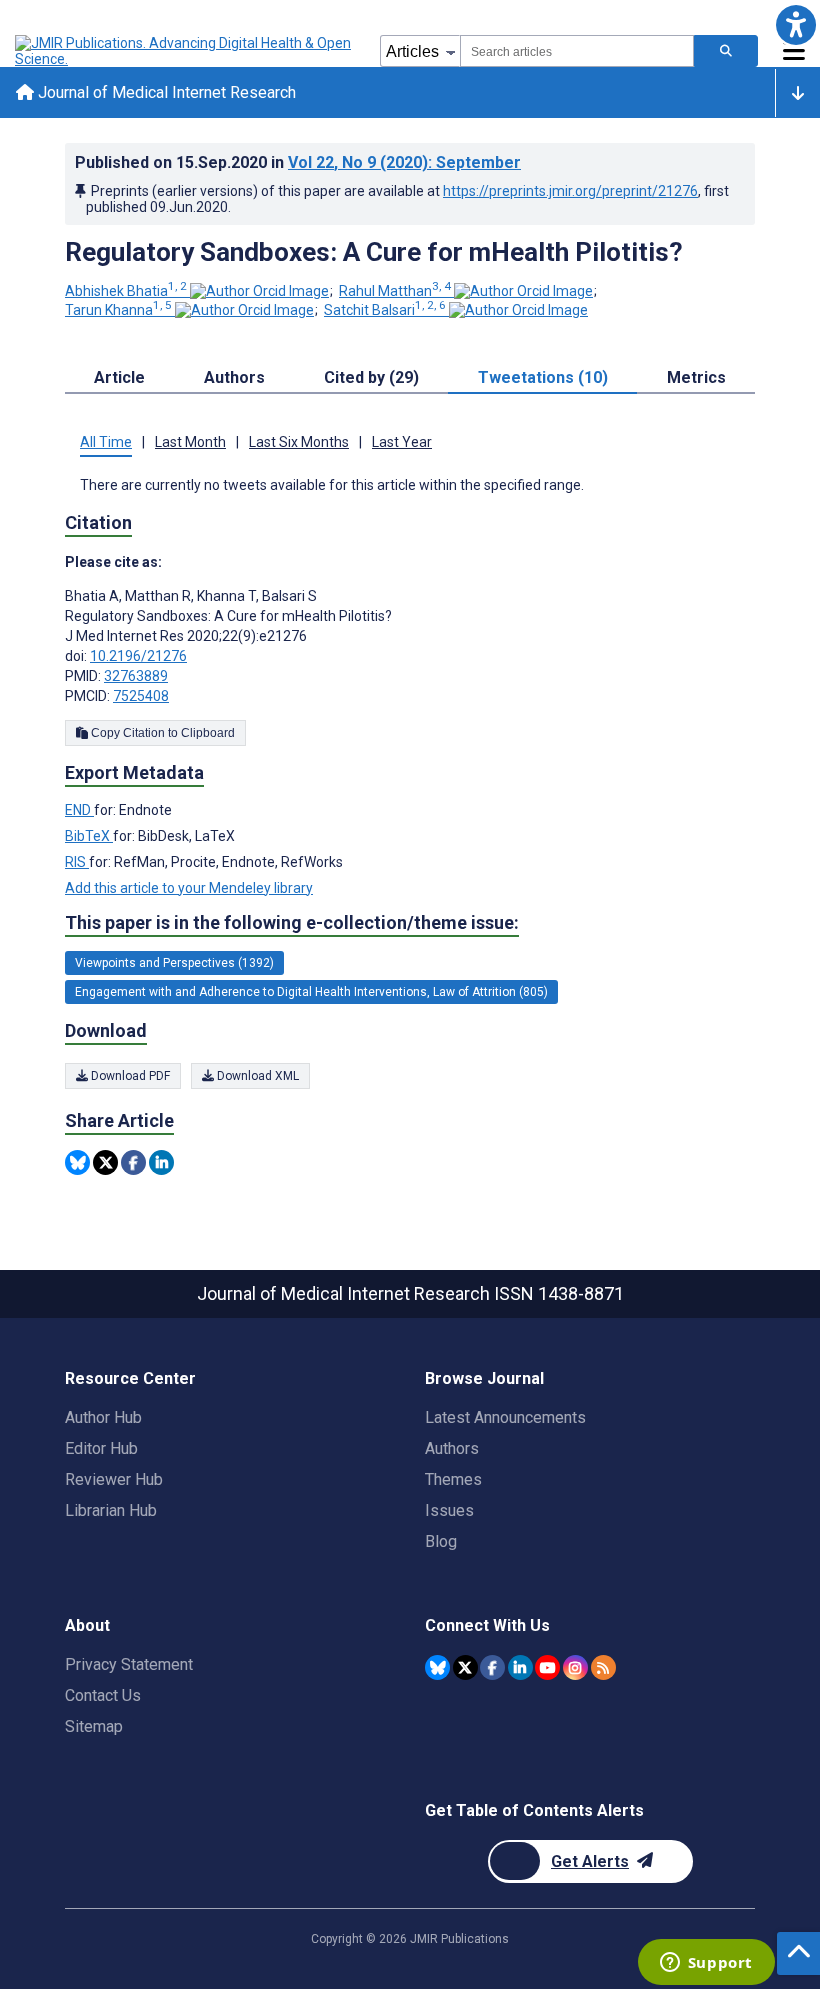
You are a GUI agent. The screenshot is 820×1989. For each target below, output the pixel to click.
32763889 (136, 676)
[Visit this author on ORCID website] (259, 291)
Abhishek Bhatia (126, 291)
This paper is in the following (292, 922)
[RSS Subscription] (603, 1667)
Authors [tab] (234, 377)
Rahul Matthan (395, 291)
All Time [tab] (106, 442)
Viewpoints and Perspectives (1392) (174, 963)
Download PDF (129, 1076)
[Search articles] (726, 51)
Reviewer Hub (114, 1479)
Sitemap (94, 1726)
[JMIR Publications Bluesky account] (437, 1667)
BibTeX (89, 836)
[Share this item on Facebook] (133, 1162)
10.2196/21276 (138, 656)
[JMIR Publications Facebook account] (492, 1667)
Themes (453, 1479)
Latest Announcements (505, 1417)
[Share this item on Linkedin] (161, 1162)
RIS (77, 862)
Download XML (256, 1076)
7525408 (141, 696)
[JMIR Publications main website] (185, 51)
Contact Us (103, 1695)
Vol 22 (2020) (404, 162)
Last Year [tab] (402, 442)
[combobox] (577, 51)
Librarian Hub (111, 1510)
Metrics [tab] (696, 377)
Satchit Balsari (385, 310)
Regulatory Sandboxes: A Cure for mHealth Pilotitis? (374, 252)
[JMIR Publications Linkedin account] (520, 1667)
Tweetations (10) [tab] (543, 377)
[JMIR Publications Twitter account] (465, 1667)
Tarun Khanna (118, 310)
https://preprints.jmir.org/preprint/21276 (570, 191)
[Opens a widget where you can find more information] (706, 1964)
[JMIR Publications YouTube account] (547, 1667)
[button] (795, 24)
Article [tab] (119, 377)
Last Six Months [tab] (299, 442)
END (79, 810)
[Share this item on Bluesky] (77, 1162)
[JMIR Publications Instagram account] (575, 1667)
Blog (441, 1541)
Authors (452, 1448)
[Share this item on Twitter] (105, 1162)
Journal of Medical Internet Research (165, 92)
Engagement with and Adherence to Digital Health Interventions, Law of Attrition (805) (311, 992)
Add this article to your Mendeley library (189, 888)
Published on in (298, 162)
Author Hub (103, 1417)
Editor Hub (101, 1448)
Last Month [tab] (190, 442)
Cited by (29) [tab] (371, 377)
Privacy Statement (129, 1664)
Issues (449, 1510)
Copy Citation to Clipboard (161, 733)
